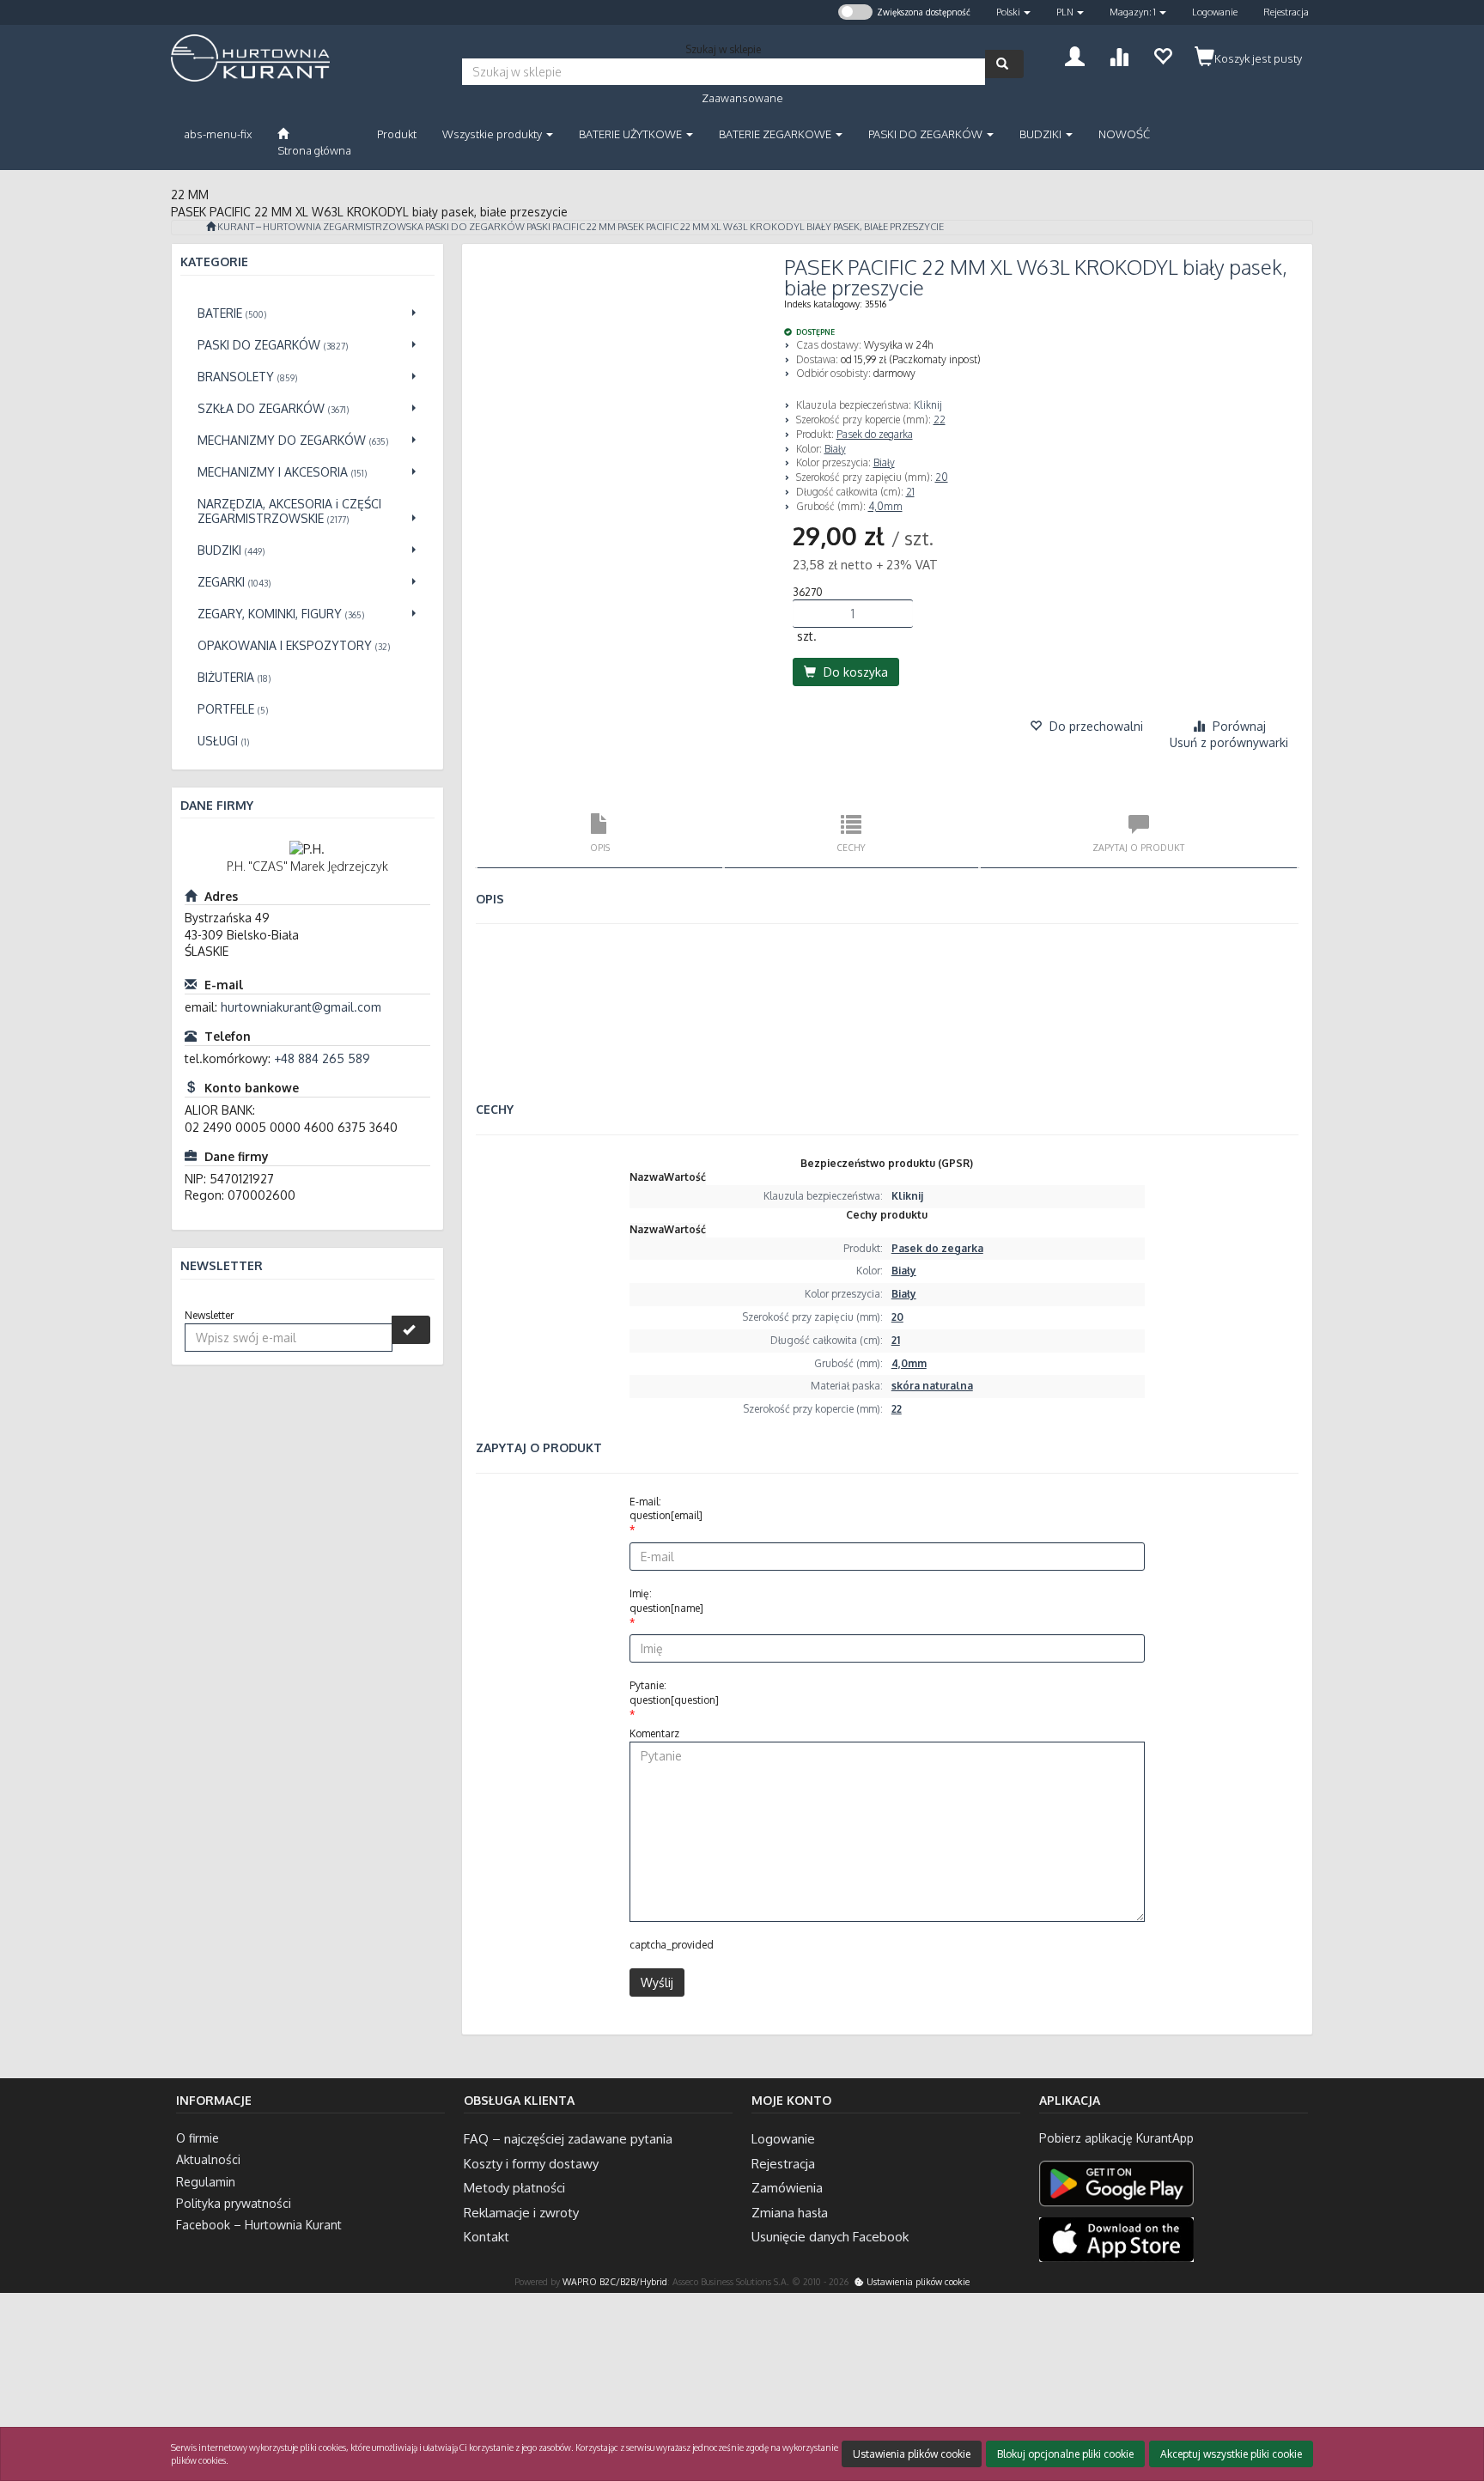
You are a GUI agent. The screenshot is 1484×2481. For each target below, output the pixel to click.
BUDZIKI (1042, 134)
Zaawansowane (742, 98)
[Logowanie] (1075, 55)
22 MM (601, 227)
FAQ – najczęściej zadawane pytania (568, 2139)
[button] (1013, 12)
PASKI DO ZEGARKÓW (927, 134)
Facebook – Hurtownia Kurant (259, 2225)
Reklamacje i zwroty (521, 2213)
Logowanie (1215, 12)
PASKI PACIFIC (556, 227)
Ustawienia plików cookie (917, 2281)
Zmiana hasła (790, 2213)
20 (942, 477)
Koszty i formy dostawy (531, 2164)
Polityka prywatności (234, 2203)
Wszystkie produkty (493, 134)
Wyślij (657, 1982)
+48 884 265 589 (322, 1058)
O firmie (198, 2138)
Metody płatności (514, 2188)
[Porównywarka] (1119, 55)
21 (910, 492)
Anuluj (1456, 2398)
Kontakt (487, 2237)
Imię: (666, 1601)
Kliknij (928, 405)
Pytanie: (674, 1693)
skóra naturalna (932, 1386)
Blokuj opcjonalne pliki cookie (1065, 2454)
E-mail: (666, 1509)
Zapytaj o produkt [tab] (1138, 847)
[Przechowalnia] (1162, 55)
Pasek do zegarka (875, 434)
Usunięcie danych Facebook (830, 2237)
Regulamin (206, 2182)
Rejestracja (1286, 12)
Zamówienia (787, 2188)
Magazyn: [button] (1133, 12)
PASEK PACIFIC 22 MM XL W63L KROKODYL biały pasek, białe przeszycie (781, 227)
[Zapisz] (411, 1330)
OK (1404, 2398)
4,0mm (885, 506)
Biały (835, 449)
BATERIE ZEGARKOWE (776, 134)
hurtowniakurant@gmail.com (301, 1007)
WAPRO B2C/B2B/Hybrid (615, 2281)
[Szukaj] (1004, 64)
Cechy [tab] (851, 847)
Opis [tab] (600, 847)
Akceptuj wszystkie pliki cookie (1231, 2454)
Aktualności (208, 2159)
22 (940, 420)
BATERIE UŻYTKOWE (632, 134)
